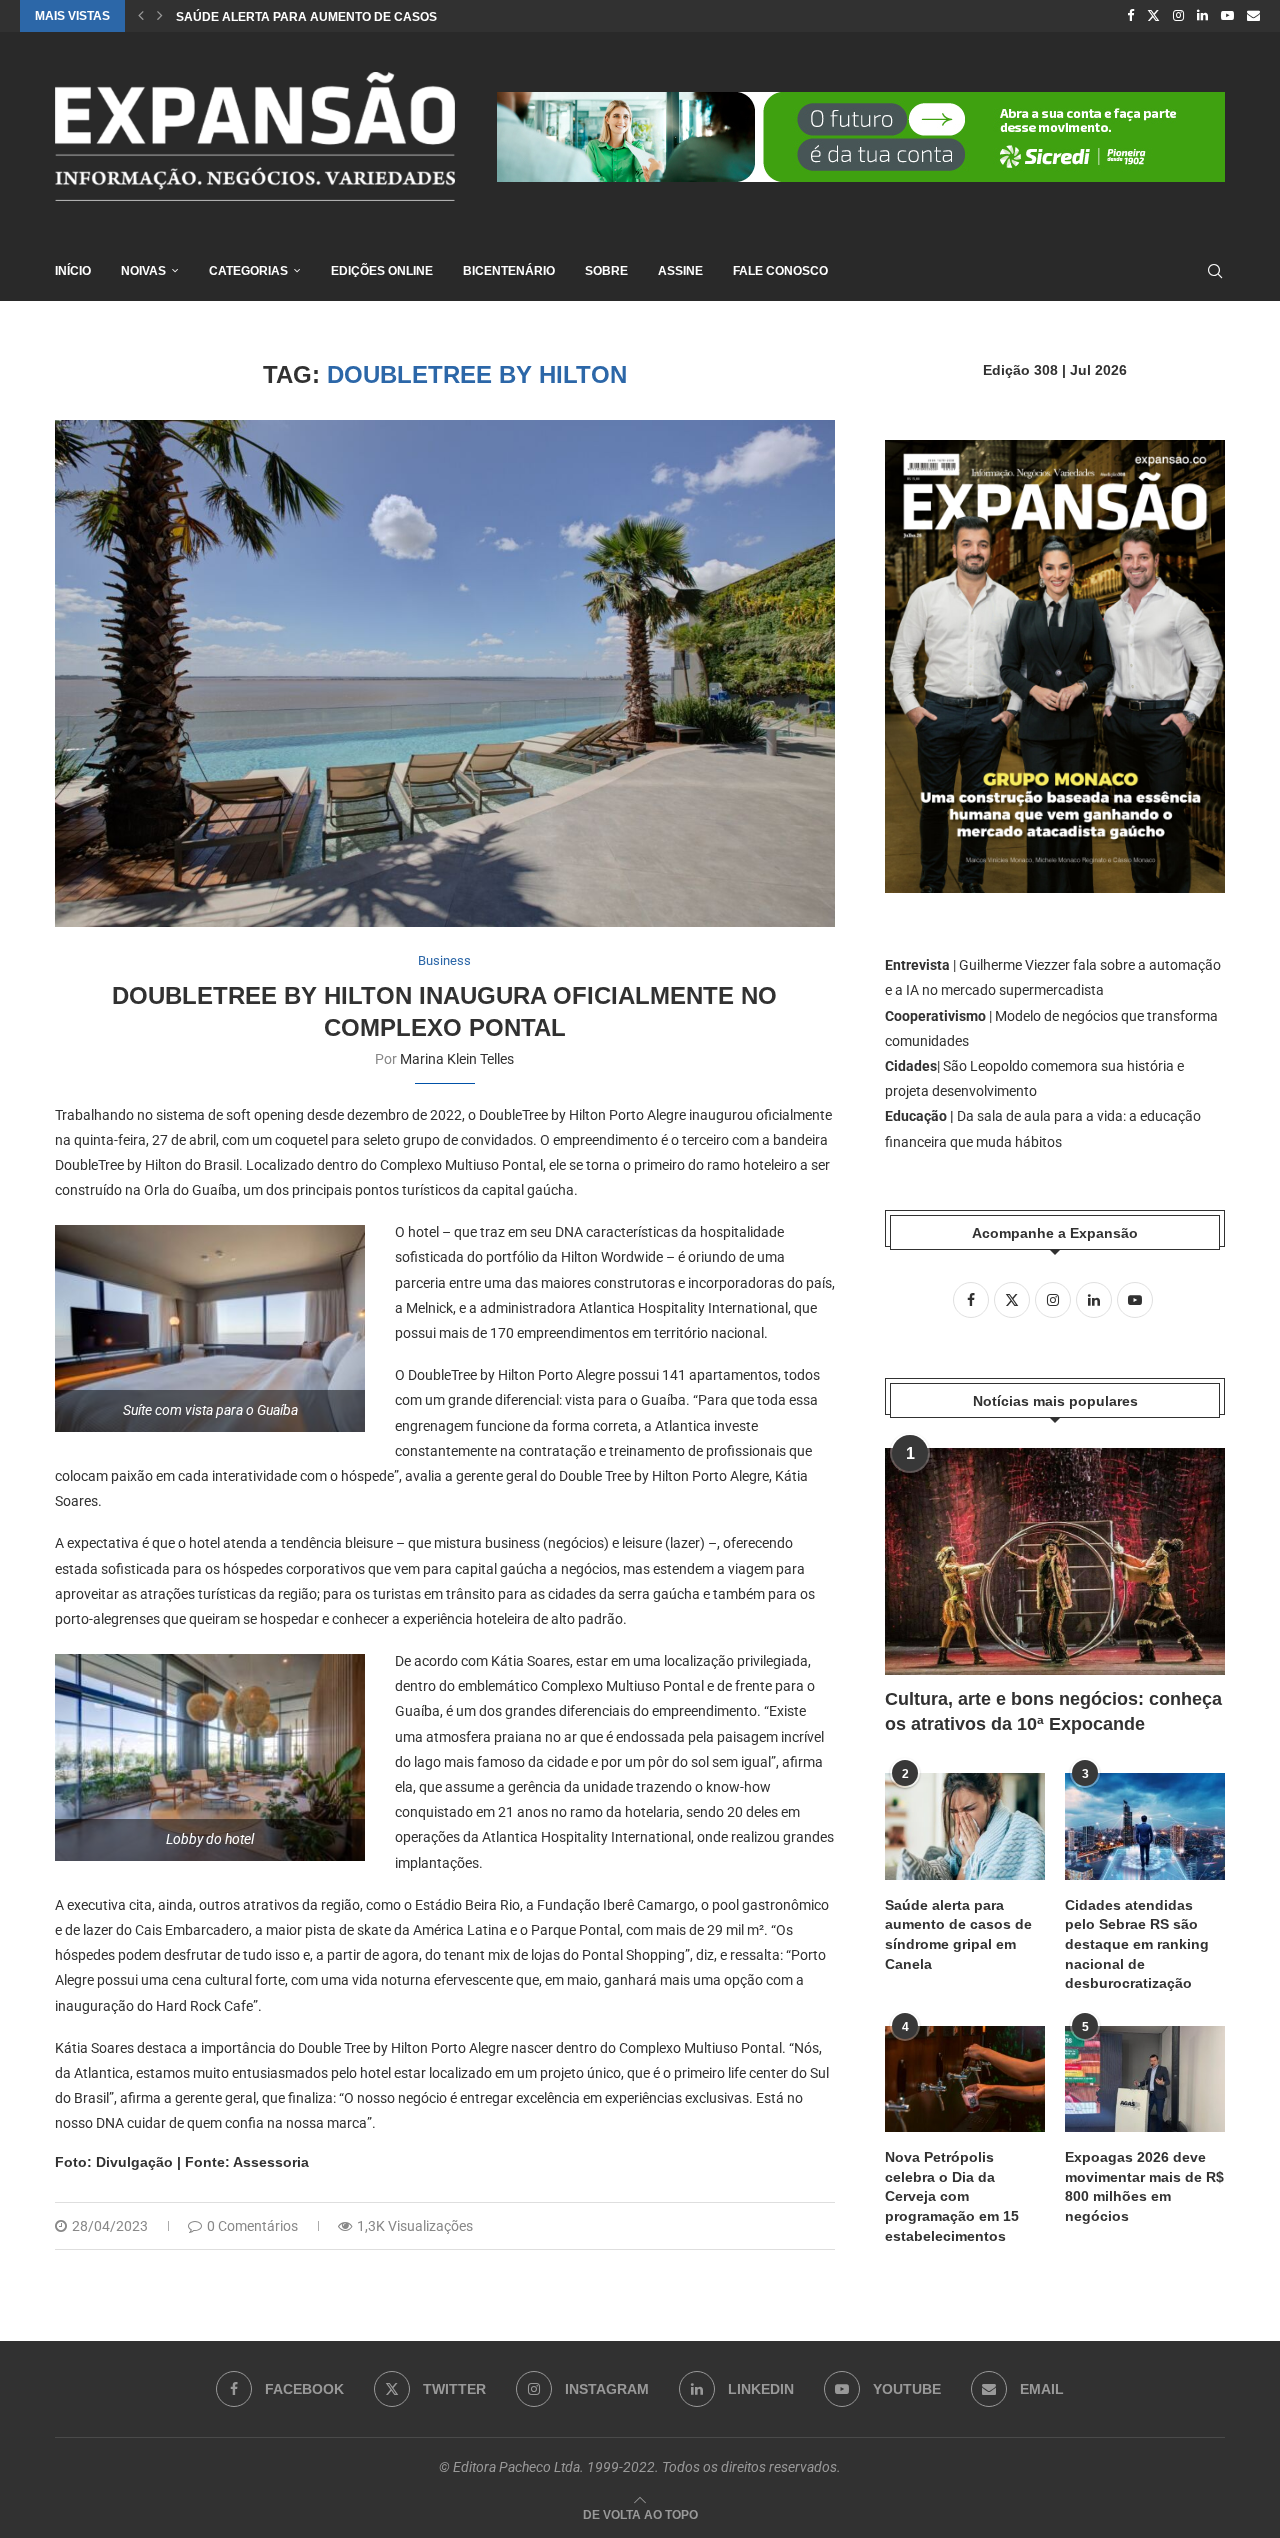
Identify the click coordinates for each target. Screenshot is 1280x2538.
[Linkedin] (1202, 16)
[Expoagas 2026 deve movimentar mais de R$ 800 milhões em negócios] (1145, 2079)
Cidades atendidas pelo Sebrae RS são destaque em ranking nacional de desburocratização (1137, 1944)
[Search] (1215, 271)
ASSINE (680, 271)
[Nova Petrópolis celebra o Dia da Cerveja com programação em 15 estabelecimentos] (965, 2079)
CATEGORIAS (248, 271)
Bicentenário (509, 271)
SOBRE (606, 271)
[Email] (1253, 16)
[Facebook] (1130, 16)
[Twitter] (1153, 16)
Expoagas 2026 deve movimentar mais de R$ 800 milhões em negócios (1144, 2186)
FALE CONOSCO (780, 271)
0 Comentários (252, 2226)
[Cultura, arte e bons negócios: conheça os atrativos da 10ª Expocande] (1055, 1561)
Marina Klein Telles (457, 1059)
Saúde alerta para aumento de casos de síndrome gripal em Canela (958, 1934)
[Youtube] (1227, 16)
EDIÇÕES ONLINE (382, 271)
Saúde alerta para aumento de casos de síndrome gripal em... (389, 17)
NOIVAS (143, 271)
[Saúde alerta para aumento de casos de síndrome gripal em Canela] (965, 1826)
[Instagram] (1178, 16)
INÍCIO (73, 271)
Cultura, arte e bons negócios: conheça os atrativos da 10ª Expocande (1053, 1711)
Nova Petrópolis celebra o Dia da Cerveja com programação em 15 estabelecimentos (952, 2196)
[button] (141, 16)
